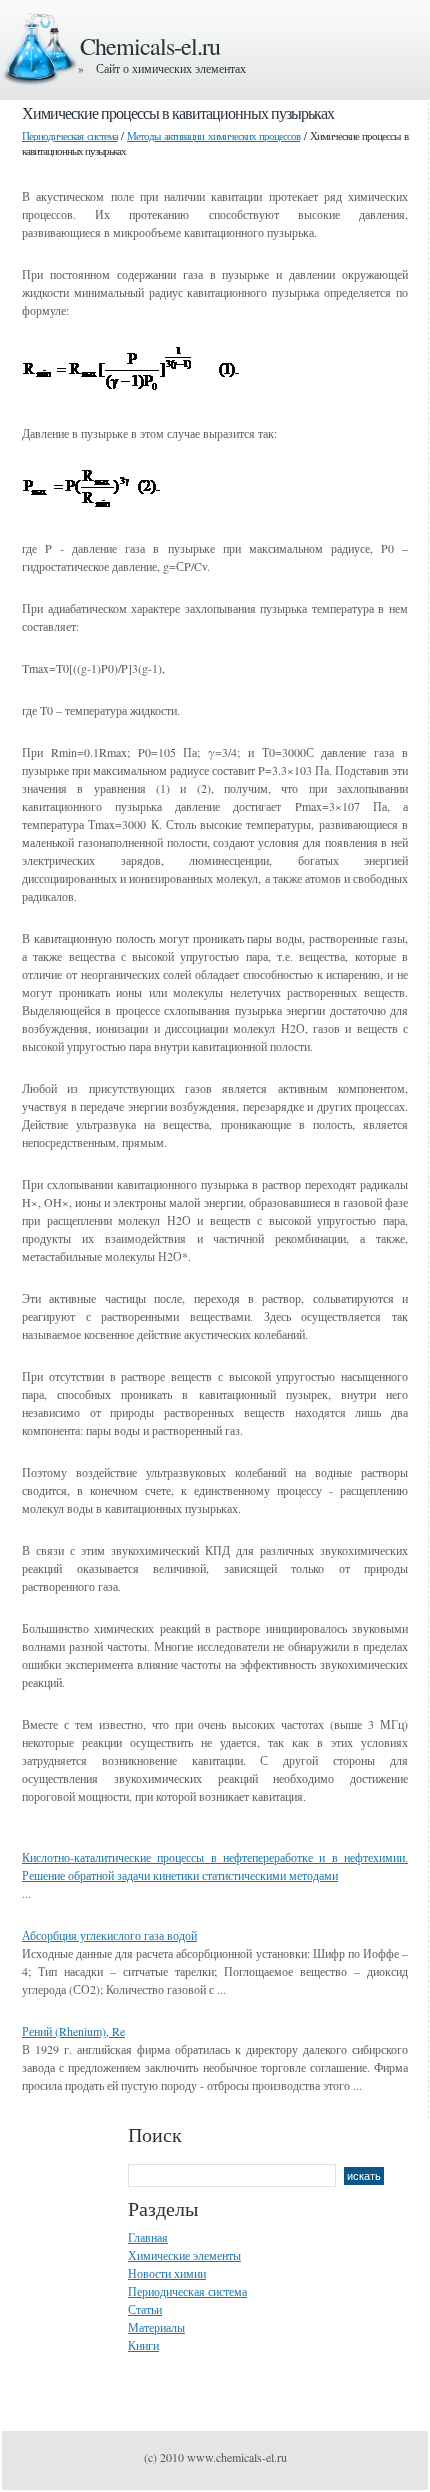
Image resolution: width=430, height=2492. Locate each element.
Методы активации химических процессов (213, 135)
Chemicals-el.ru (150, 46)
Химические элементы (184, 2255)
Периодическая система (70, 135)
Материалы (156, 2327)
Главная (148, 2237)
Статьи (145, 2309)
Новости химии (167, 2273)
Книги (143, 2345)
